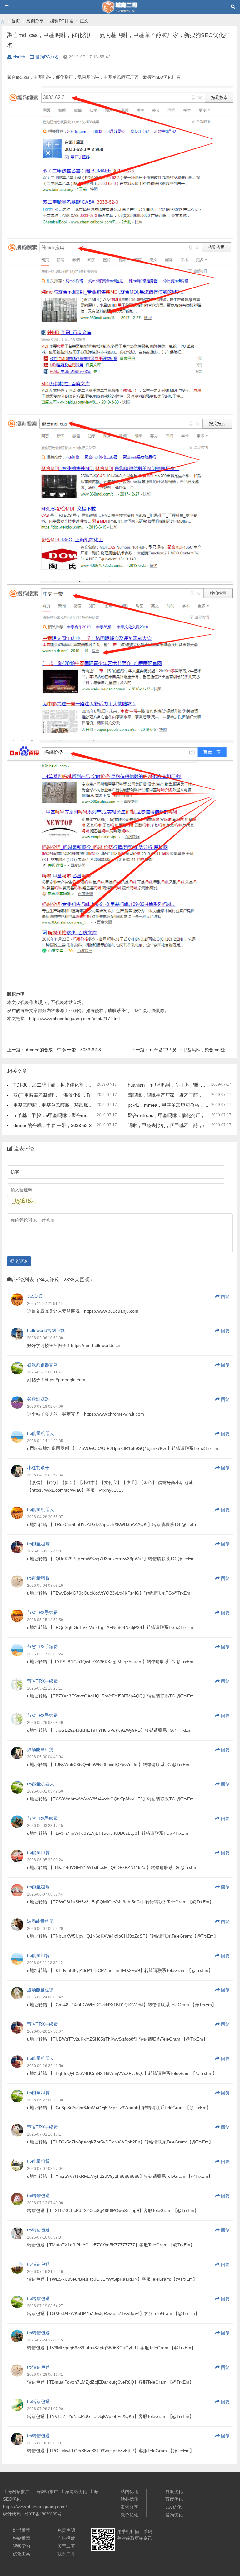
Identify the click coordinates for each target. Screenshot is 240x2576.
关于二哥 (66, 2546)
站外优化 (129, 2499)
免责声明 (66, 2530)
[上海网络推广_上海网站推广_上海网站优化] (2, 21)
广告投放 (66, 2538)
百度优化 (174, 2499)
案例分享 (35, 21)
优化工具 (22, 2554)
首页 (16, 21)
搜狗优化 (174, 2515)
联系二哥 (66, 2554)
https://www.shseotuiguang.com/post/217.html (74, 1019)
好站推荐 (22, 2538)
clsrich (19, 57)
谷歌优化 (174, 2491)
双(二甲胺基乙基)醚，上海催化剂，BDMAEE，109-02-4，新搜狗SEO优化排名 (95, 1095)
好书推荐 (22, 2530)
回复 (225, 1296)
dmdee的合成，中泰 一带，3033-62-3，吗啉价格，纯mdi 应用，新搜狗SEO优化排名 (102, 1125)
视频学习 (22, 2546)
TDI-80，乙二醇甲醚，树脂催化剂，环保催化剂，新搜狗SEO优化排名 (86, 1085)
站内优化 (129, 2491)
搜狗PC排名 (62, 21)
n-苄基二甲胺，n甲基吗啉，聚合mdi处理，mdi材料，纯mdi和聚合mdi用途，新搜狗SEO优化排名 (114, 1115)
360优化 (173, 2507)
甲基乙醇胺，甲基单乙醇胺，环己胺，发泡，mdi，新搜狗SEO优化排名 (88, 1105)
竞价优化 (129, 2515)
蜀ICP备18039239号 (43, 2514)
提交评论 (19, 1261)
